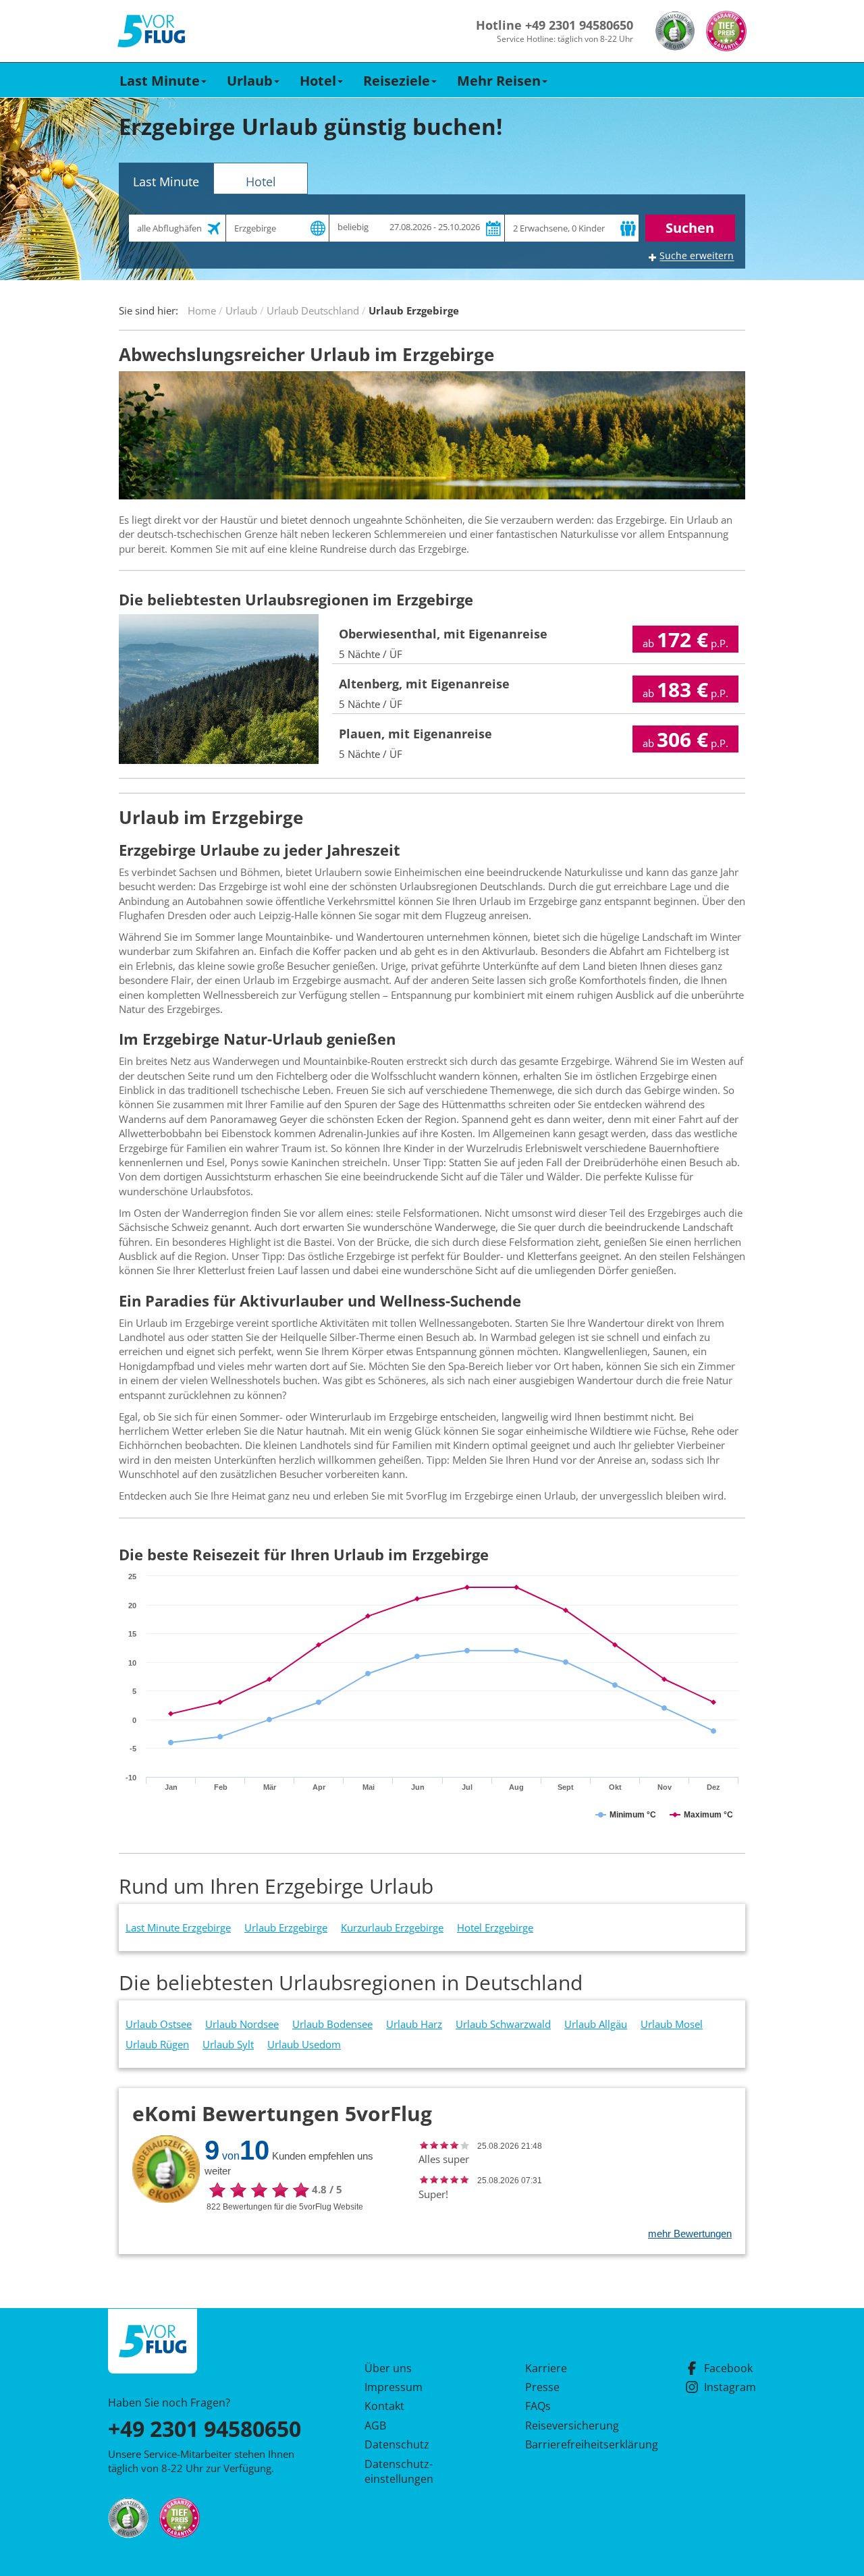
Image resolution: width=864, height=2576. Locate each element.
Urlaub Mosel (672, 2024)
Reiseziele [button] (397, 81)
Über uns (388, 2368)
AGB (375, 2426)
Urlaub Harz (414, 2024)
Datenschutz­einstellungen (399, 2471)
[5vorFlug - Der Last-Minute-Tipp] (151, 31)
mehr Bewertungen (690, 2234)
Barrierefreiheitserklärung (576, 2444)
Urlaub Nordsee (242, 2024)
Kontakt (384, 2406)
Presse (542, 2387)
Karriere (546, 2368)
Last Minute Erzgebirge (178, 1927)
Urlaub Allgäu (596, 2024)
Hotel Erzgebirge (495, 1927)
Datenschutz (397, 2444)
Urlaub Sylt (228, 2044)
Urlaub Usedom (304, 2044)
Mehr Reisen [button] (499, 81)
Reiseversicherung (572, 2426)
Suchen (690, 228)
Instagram (730, 2387)
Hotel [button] (318, 81)
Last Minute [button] (160, 81)
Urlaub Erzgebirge (286, 1927)
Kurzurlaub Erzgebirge (392, 1927)
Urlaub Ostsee (159, 2024)
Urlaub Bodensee (332, 2024)
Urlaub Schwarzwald (503, 2024)
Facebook (728, 2368)
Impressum (394, 2387)
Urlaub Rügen (157, 2044)
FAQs (538, 2406)
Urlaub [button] (250, 81)
